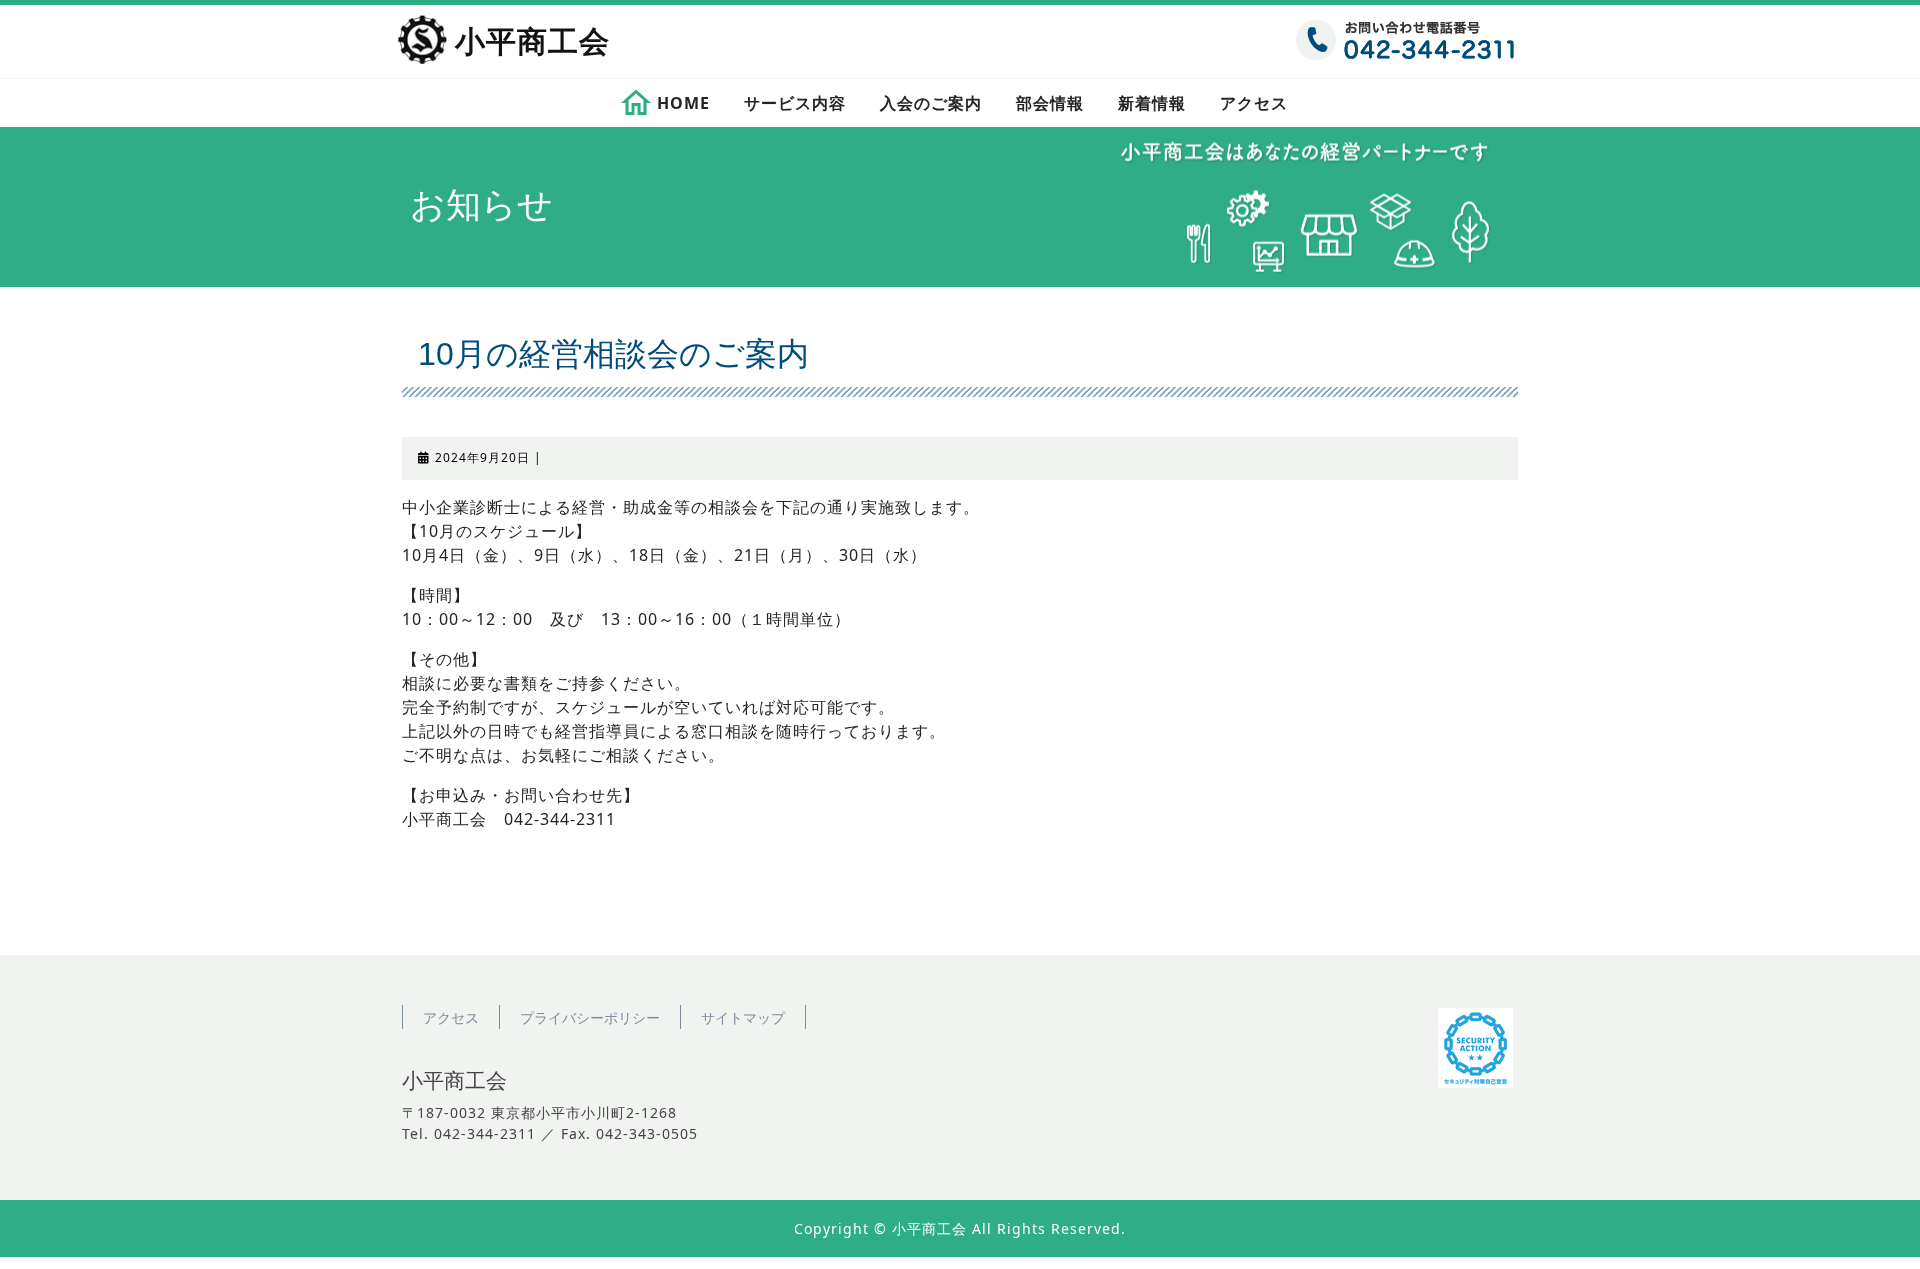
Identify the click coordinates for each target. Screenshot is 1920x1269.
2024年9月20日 (482, 457)
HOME (683, 103)
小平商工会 (532, 41)
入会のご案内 (931, 103)
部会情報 (1050, 103)
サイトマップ (743, 1017)
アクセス (1254, 103)
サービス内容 (795, 103)
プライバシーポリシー (590, 1017)
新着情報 (1152, 103)
